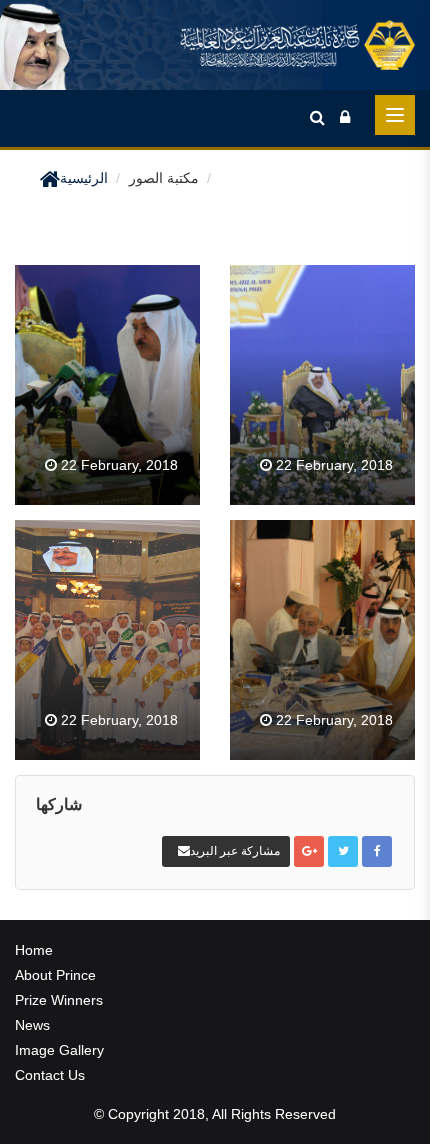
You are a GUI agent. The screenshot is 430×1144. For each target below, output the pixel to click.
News (32, 1025)
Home (34, 950)
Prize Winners (59, 1000)
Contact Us (50, 1075)
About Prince (55, 975)
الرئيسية (84, 178)
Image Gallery (59, 1050)
